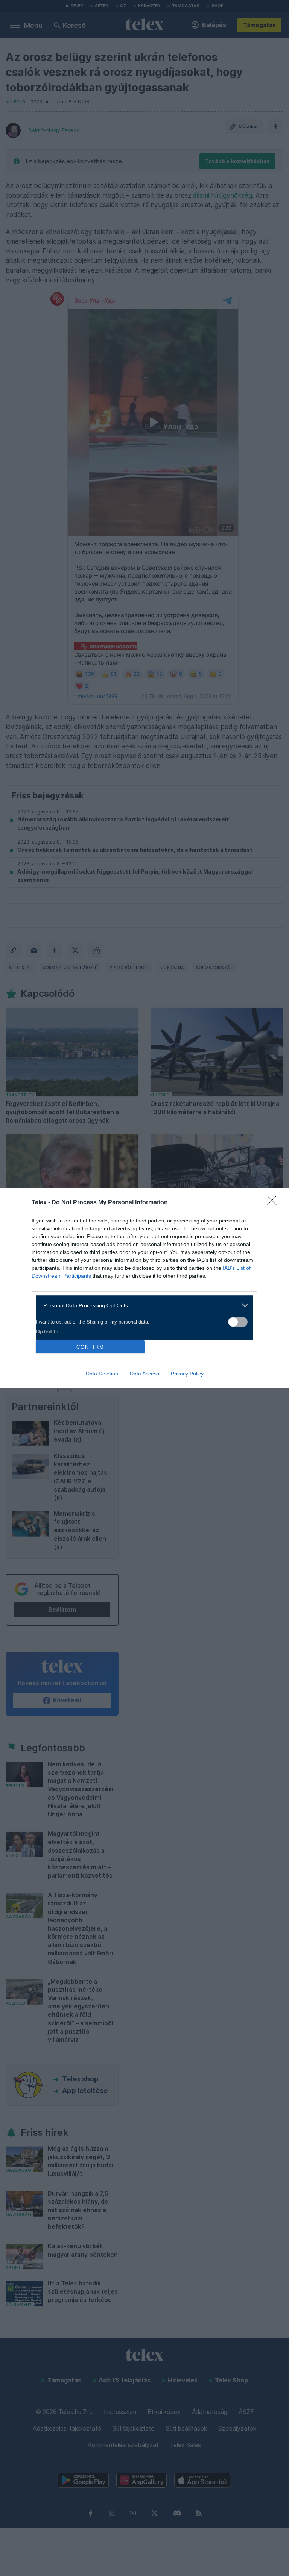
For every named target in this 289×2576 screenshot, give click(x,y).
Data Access (144, 1374)
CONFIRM (90, 1347)
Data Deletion (102, 1374)
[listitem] (142, 1305)
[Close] (274, 1203)
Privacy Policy (187, 1374)
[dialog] (144, 1288)
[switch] (238, 1322)
